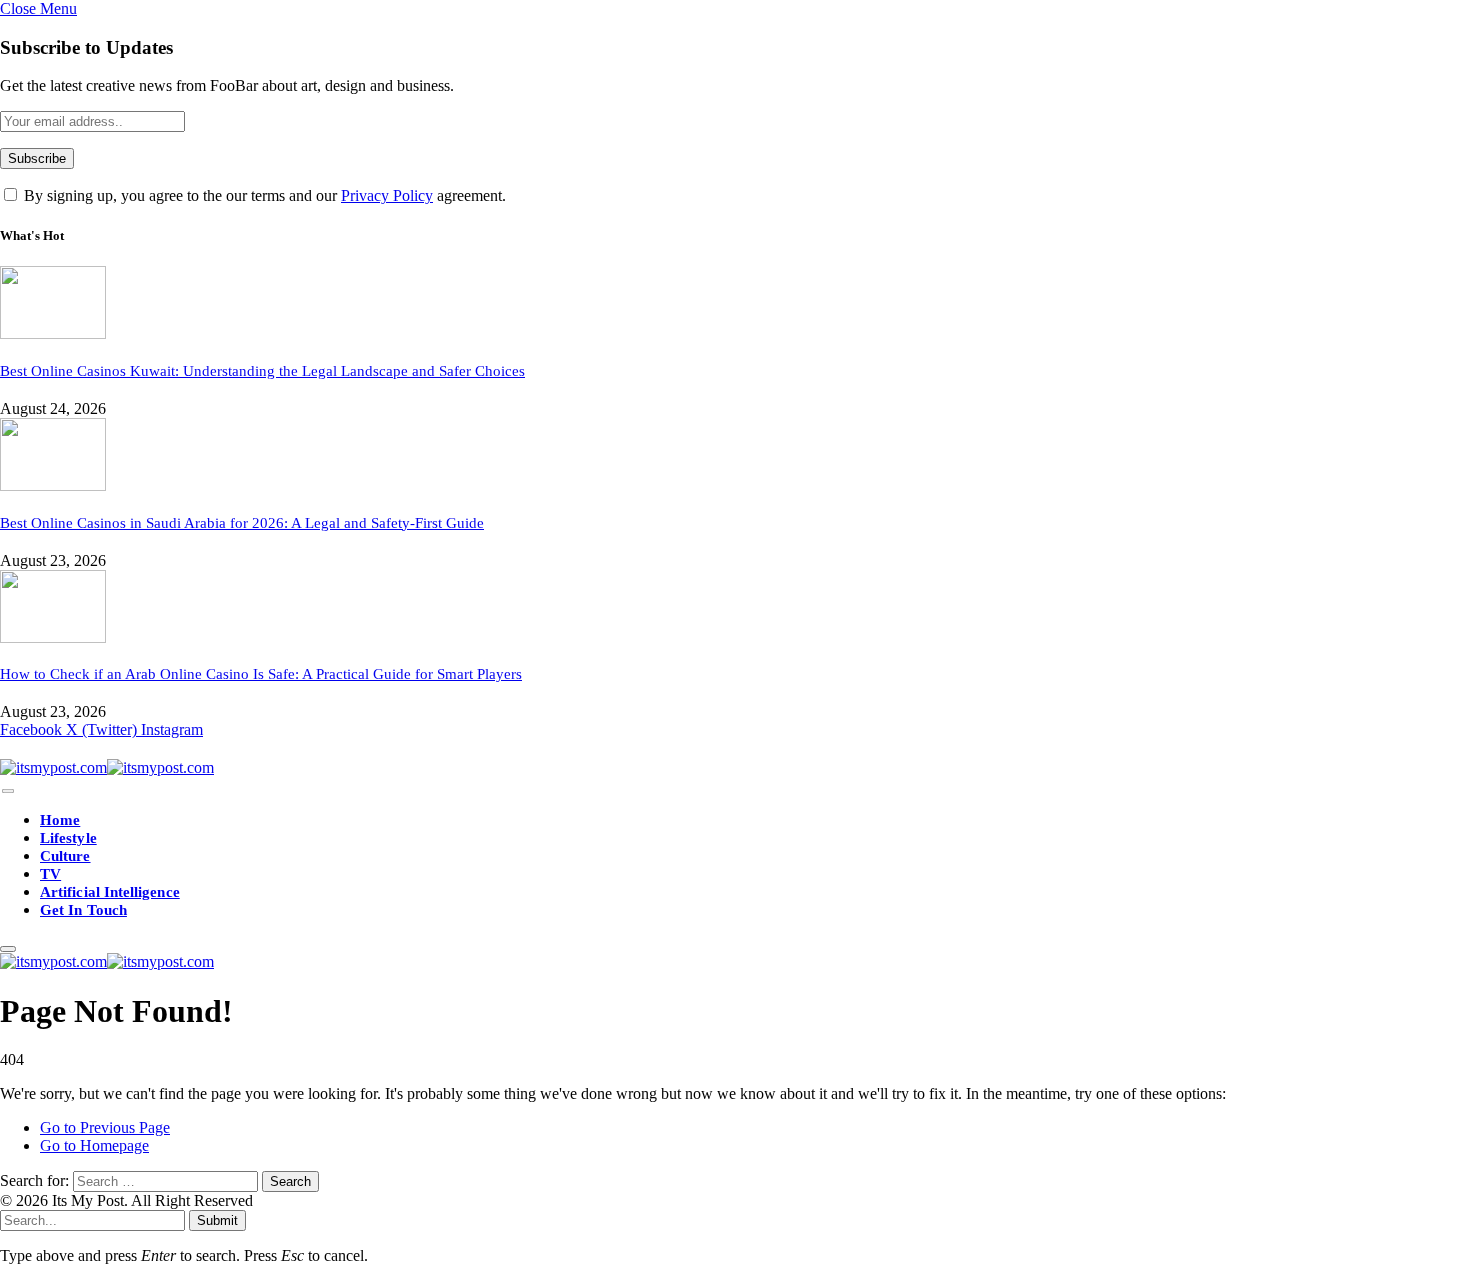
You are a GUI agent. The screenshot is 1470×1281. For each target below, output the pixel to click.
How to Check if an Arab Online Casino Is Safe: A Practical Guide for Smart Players (261, 674)
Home (60, 820)
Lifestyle (68, 838)
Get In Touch (83, 910)
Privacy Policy (387, 195)
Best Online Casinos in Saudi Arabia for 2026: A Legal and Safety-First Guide (242, 523)
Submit (217, 1220)
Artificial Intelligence (110, 892)
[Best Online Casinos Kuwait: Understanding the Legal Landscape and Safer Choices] (53, 333)
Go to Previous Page (105, 1127)
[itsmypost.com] (107, 767)
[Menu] (8, 791)
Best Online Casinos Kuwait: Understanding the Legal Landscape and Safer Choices (262, 371)
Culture (65, 856)
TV (50, 874)
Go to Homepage (94, 1145)
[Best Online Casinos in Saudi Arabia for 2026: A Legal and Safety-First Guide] (53, 485)
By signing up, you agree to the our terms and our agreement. (263, 195)
